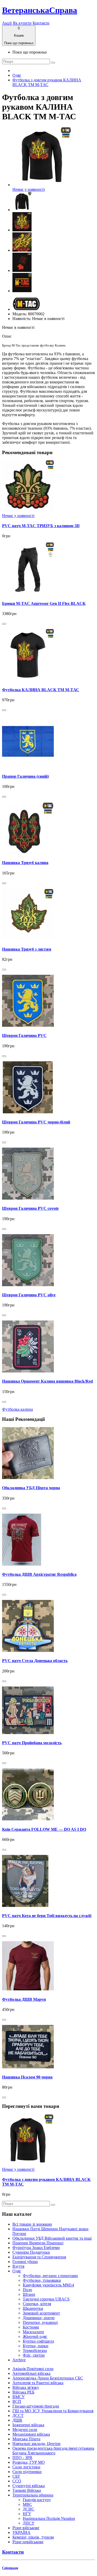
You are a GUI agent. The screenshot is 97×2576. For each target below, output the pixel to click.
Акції (7, 23)
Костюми (31, 2327)
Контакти (41, 23)
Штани (29, 2294)
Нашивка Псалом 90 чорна (27, 2077)
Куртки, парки (36, 2346)
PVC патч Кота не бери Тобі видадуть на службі (47, 1916)
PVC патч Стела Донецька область (35, 1661)
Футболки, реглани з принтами (50, 2276)
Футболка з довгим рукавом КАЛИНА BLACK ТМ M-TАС (47, 82)
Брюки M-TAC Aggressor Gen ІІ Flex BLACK (44, 603)
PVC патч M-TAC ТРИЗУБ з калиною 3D (41, 526)
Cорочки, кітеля (37, 2304)
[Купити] (4, 624)
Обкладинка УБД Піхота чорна (31, 1488)
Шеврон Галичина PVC (24, 1035)
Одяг (17, 75)
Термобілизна (35, 2351)
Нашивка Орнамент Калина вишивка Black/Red (47, 1381)
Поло (27, 2290)
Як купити (22, 23)
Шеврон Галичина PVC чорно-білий (36, 1122)
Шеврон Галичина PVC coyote (30, 1208)
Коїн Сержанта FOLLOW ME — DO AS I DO (44, 1829)
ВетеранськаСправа (40, 10)
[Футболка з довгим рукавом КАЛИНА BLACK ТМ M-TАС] (22, 210)
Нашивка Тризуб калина (25, 863)
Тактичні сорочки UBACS (46, 2299)
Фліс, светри (34, 2355)
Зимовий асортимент (41, 2313)
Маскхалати (33, 2332)
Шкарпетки (33, 2308)
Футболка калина (17, 1409)
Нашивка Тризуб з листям (27, 949)
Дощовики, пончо (39, 2318)
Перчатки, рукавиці (40, 2322)
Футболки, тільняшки (42, 2280)
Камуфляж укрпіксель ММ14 (48, 2285)
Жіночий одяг (35, 2336)
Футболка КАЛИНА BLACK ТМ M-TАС (41, 690)
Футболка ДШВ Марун (24, 1999)
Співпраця (10, 2568)
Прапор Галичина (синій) (25, 776)
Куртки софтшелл (38, 2341)
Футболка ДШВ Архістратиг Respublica (39, 1574)
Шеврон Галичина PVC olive (29, 1295)
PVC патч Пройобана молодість (32, 1743)
